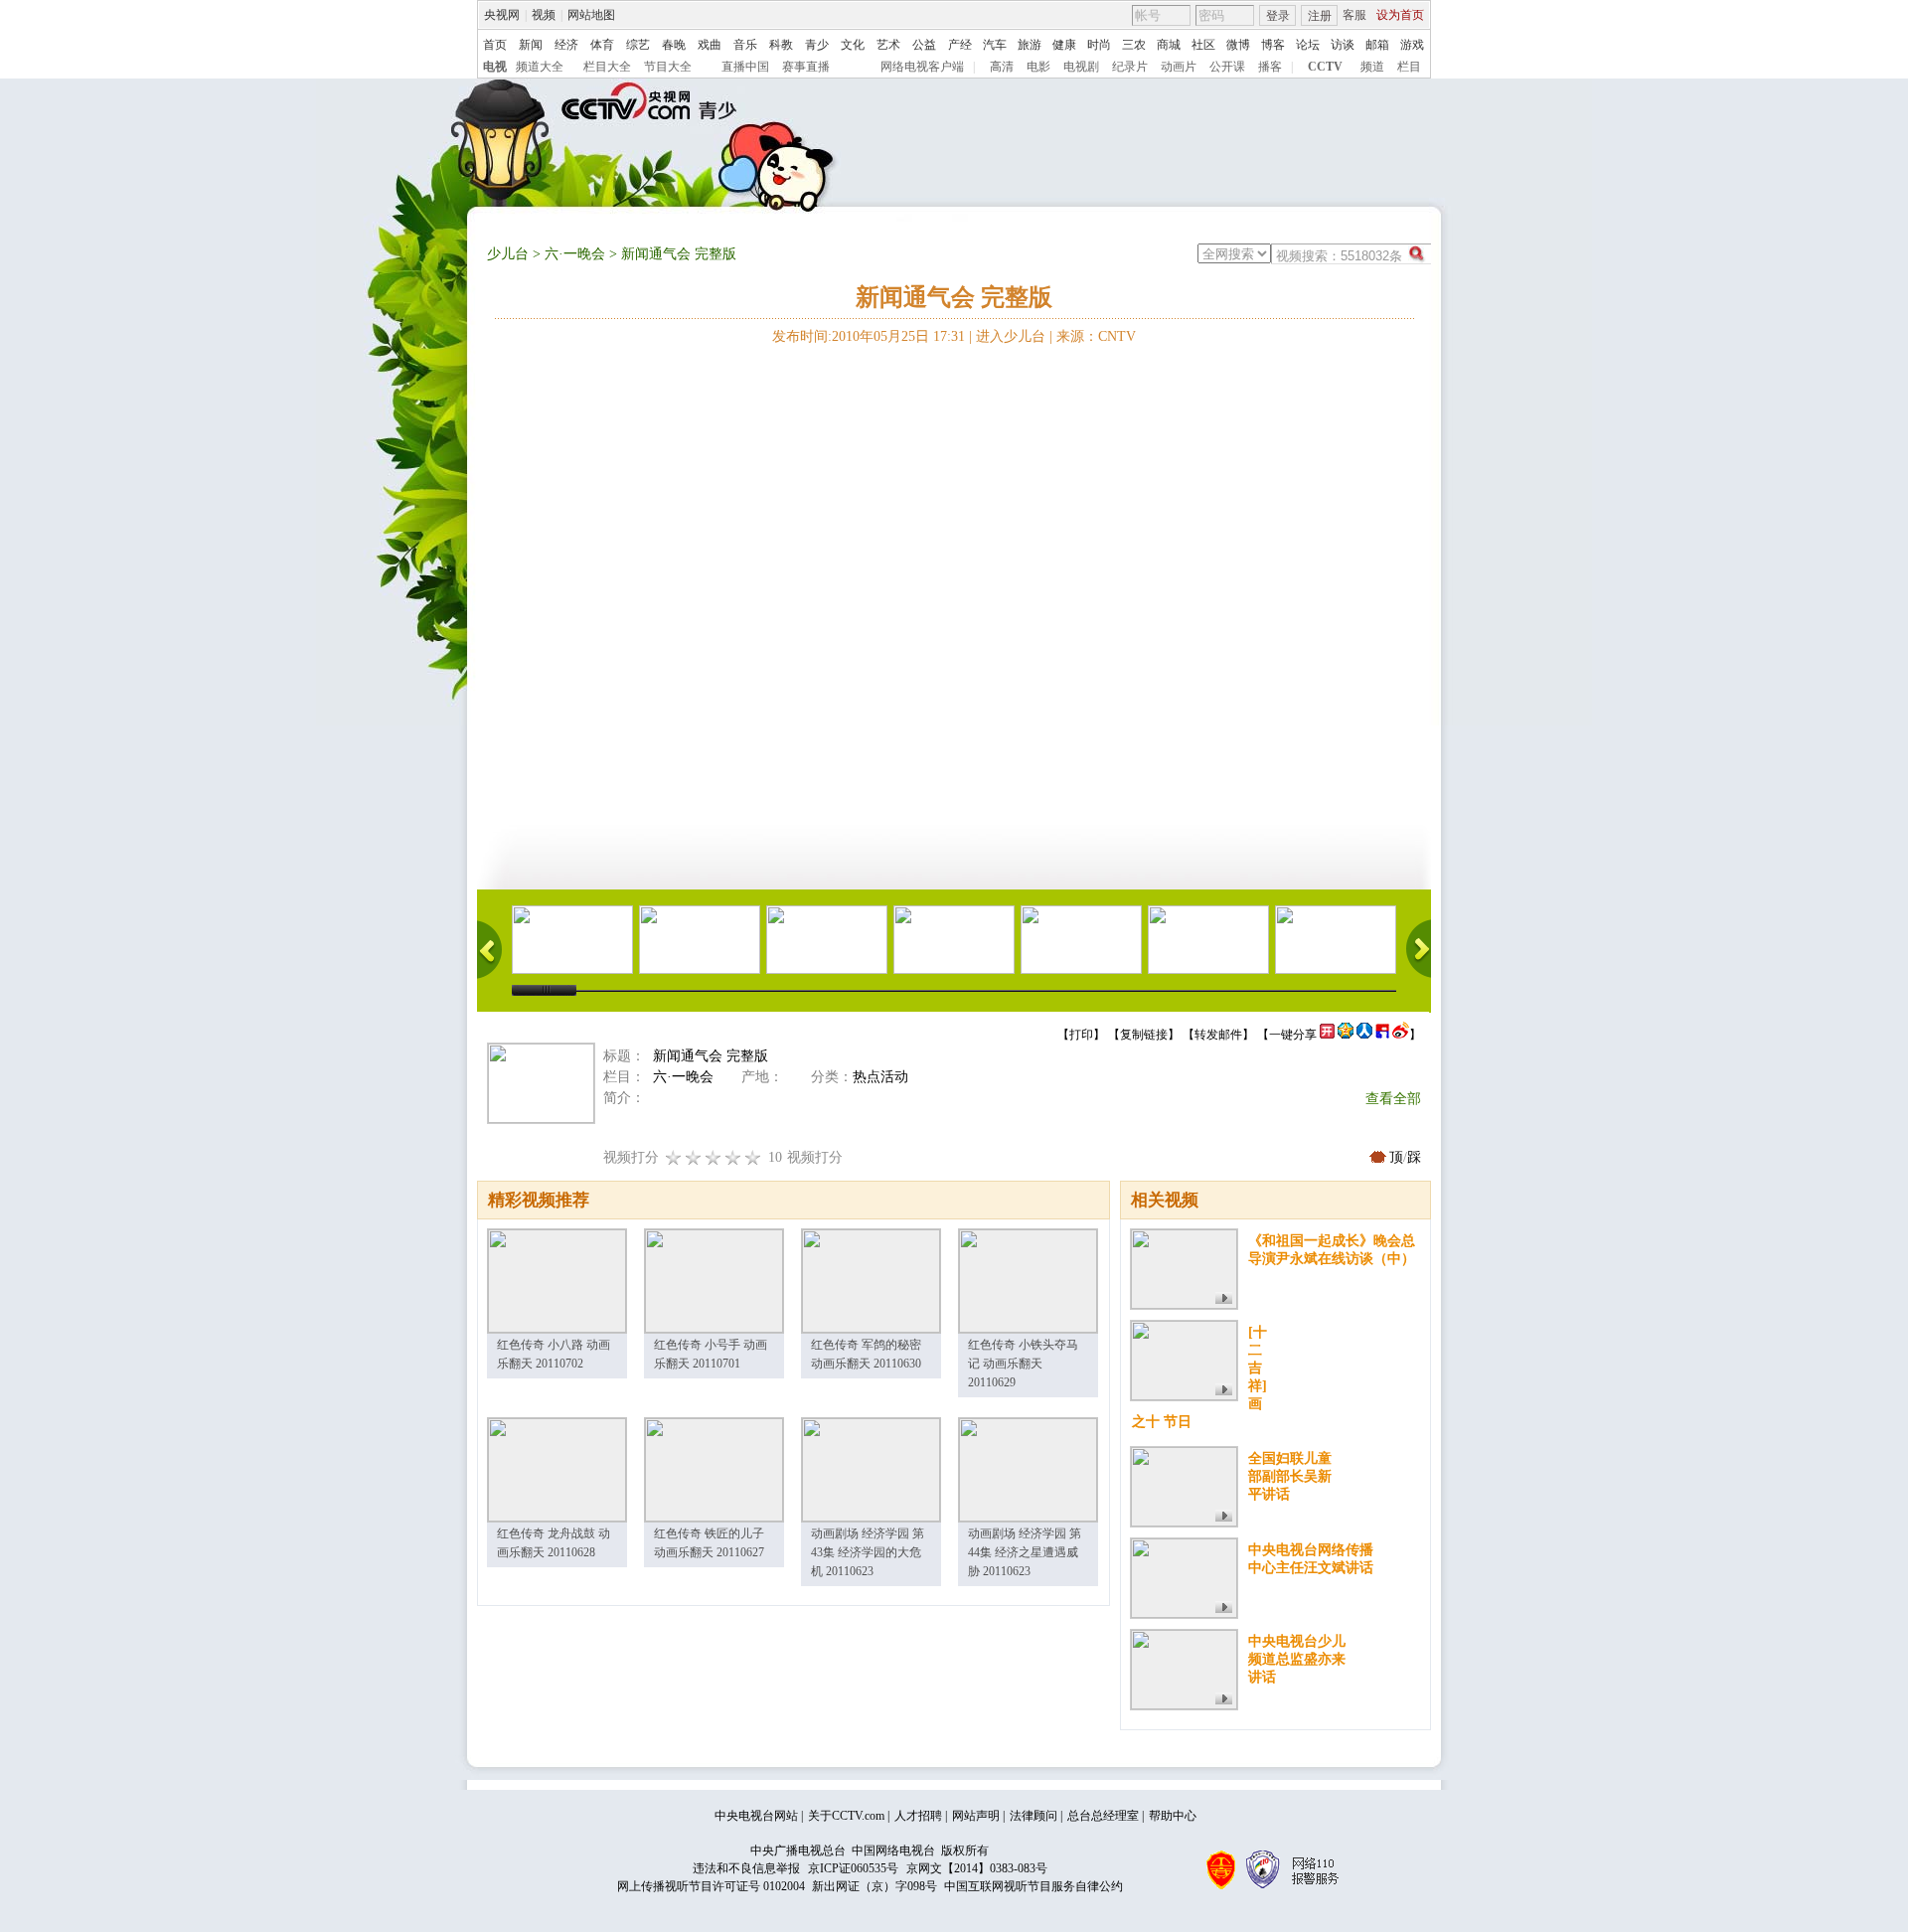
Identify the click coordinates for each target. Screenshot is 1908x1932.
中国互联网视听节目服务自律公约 (1033, 1886)
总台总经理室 (1103, 1816)
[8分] (733, 1157)
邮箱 (1377, 45)
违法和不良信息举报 (746, 1868)
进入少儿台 (1011, 336)
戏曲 (710, 45)
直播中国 (745, 67)
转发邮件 (1218, 1035)
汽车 (995, 45)
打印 (1081, 1035)
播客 (1270, 67)
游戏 (1412, 45)
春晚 (674, 45)
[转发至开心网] (1327, 1035)
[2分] (674, 1157)
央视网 (502, 15)
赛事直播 (806, 67)
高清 (1002, 67)
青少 (817, 45)
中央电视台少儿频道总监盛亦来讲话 (1297, 1659)
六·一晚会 (575, 254)
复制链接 (1144, 1035)
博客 (1273, 45)
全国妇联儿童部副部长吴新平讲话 (1290, 1476)
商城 (1169, 45)
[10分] (753, 1157)
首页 (495, 45)
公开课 (1227, 67)
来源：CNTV (1096, 336)
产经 (960, 45)
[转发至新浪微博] (1401, 1035)
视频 (544, 15)
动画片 (1179, 67)
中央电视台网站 (756, 1816)
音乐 (745, 45)
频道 (1372, 67)
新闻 (531, 45)
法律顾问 (1033, 1816)
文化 (853, 45)
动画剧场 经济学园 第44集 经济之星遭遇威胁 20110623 (1025, 1552)
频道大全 (540, 67)
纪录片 (1130, 67)
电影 (1038, 67)
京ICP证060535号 (853, 1868)
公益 (924, 45)
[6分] (714, 1157)
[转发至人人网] (1364, 1035)
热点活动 (880, 1077)
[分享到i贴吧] (1382, 1035)
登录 (1278, 16)
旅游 (1030, 45)
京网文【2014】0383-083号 (977, 1868)
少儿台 (508, 254)
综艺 (638, 45)
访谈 (1343, 45)
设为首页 (1400, 15)
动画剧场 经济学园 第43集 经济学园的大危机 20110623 (868, 1552)
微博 (1238, 45)
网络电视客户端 (922, 67)
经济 (566, 45)
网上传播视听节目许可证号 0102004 (711, 1886)
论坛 (1308, 45)
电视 (495, 67)
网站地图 (591, 15)
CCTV (1325, 67)
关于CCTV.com (846, 1816)
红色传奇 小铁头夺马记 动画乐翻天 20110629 (1023, 1364)
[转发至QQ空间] (1346, 1035)
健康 (1064, 45)
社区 (1203, 45)
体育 (602, 45)
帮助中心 (1173, 1816)
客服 (1354, 15)
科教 (781, 45)
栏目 (1409, 67)
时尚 (1099, 45)
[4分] (694, 1157)
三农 (1134, 45)
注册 (1320, 16)
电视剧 (1081, 67)
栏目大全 (607, 67)
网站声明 (976, 1816)
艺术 (888, 45)
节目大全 (668, 67)
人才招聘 (918, 1816)
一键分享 (1293, 1035)
